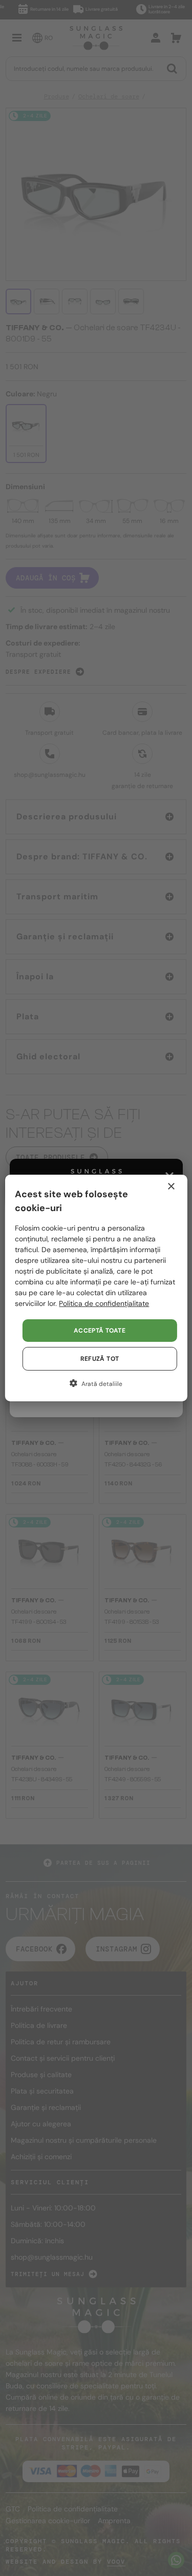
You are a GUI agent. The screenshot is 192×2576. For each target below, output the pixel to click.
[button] (96, 1383)
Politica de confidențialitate (104, 1303)
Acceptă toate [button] (100, 1331)
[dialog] (96, 1288)
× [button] (171, 1187)
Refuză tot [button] (100, 1359)
